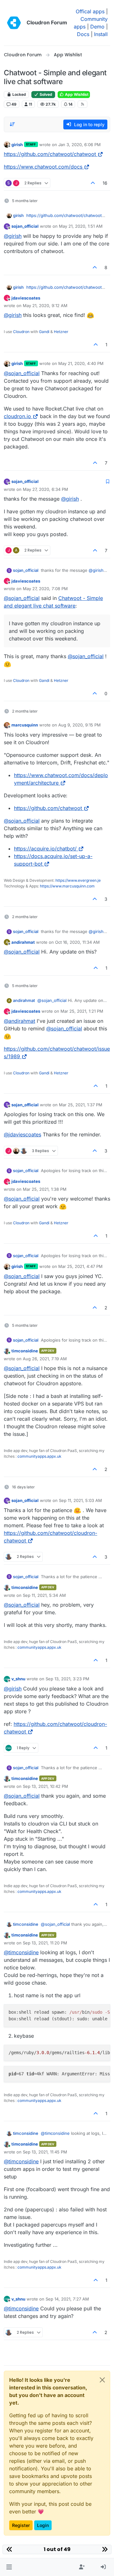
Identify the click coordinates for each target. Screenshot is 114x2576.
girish (17, 145)
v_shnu (18, 1679)
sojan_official (25, 226)
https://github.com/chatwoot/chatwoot (50, 154)
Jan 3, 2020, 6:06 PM (79, 145)
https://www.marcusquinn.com (67, 886)
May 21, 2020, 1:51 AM (81, 226)
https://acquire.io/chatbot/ (45, 849)
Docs (83, 34)
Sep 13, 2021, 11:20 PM (45, 1943)
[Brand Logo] (14, 23)
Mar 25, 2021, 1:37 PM (81, 1105)
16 (105, 183)
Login (43, 2525)
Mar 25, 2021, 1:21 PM (82, 1011)
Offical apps (90, 11)
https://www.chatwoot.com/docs (43, 167)
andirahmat (23, 942)
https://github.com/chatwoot (48, 808)
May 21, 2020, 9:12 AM (45, 306)
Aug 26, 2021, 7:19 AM (45, 1359)
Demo (97, 27)
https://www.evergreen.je (78, 880)
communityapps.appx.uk (39, 1456)
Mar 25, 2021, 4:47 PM (80, 1266)
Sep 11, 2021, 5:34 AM (44, 1595)
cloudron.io (17, 416)
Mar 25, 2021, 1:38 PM (45, 1189)
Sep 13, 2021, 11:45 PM (45, 2152)
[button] (9, 2567)
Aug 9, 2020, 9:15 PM (79, 725)
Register (21, 2525)
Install (101, 34)
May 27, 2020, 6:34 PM (45, 489)
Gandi (44, 332)
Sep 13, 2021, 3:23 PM (67, 1679)
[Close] (102, 2380)
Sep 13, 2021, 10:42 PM (45, 1786)
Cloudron (21, 332)
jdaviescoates (26, 298)
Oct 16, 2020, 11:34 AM (77, 942)
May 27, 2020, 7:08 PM (45, 589)
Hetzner (61, 332)
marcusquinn (25, 725)
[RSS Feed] (82, 104)
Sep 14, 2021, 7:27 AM (67, 2299)
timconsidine (25, 1351)
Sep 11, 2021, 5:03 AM (80, 1500)
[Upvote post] (93, 183)
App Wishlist (76, 94)
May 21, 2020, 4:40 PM (81, 363)
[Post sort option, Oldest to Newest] (12, 124)
